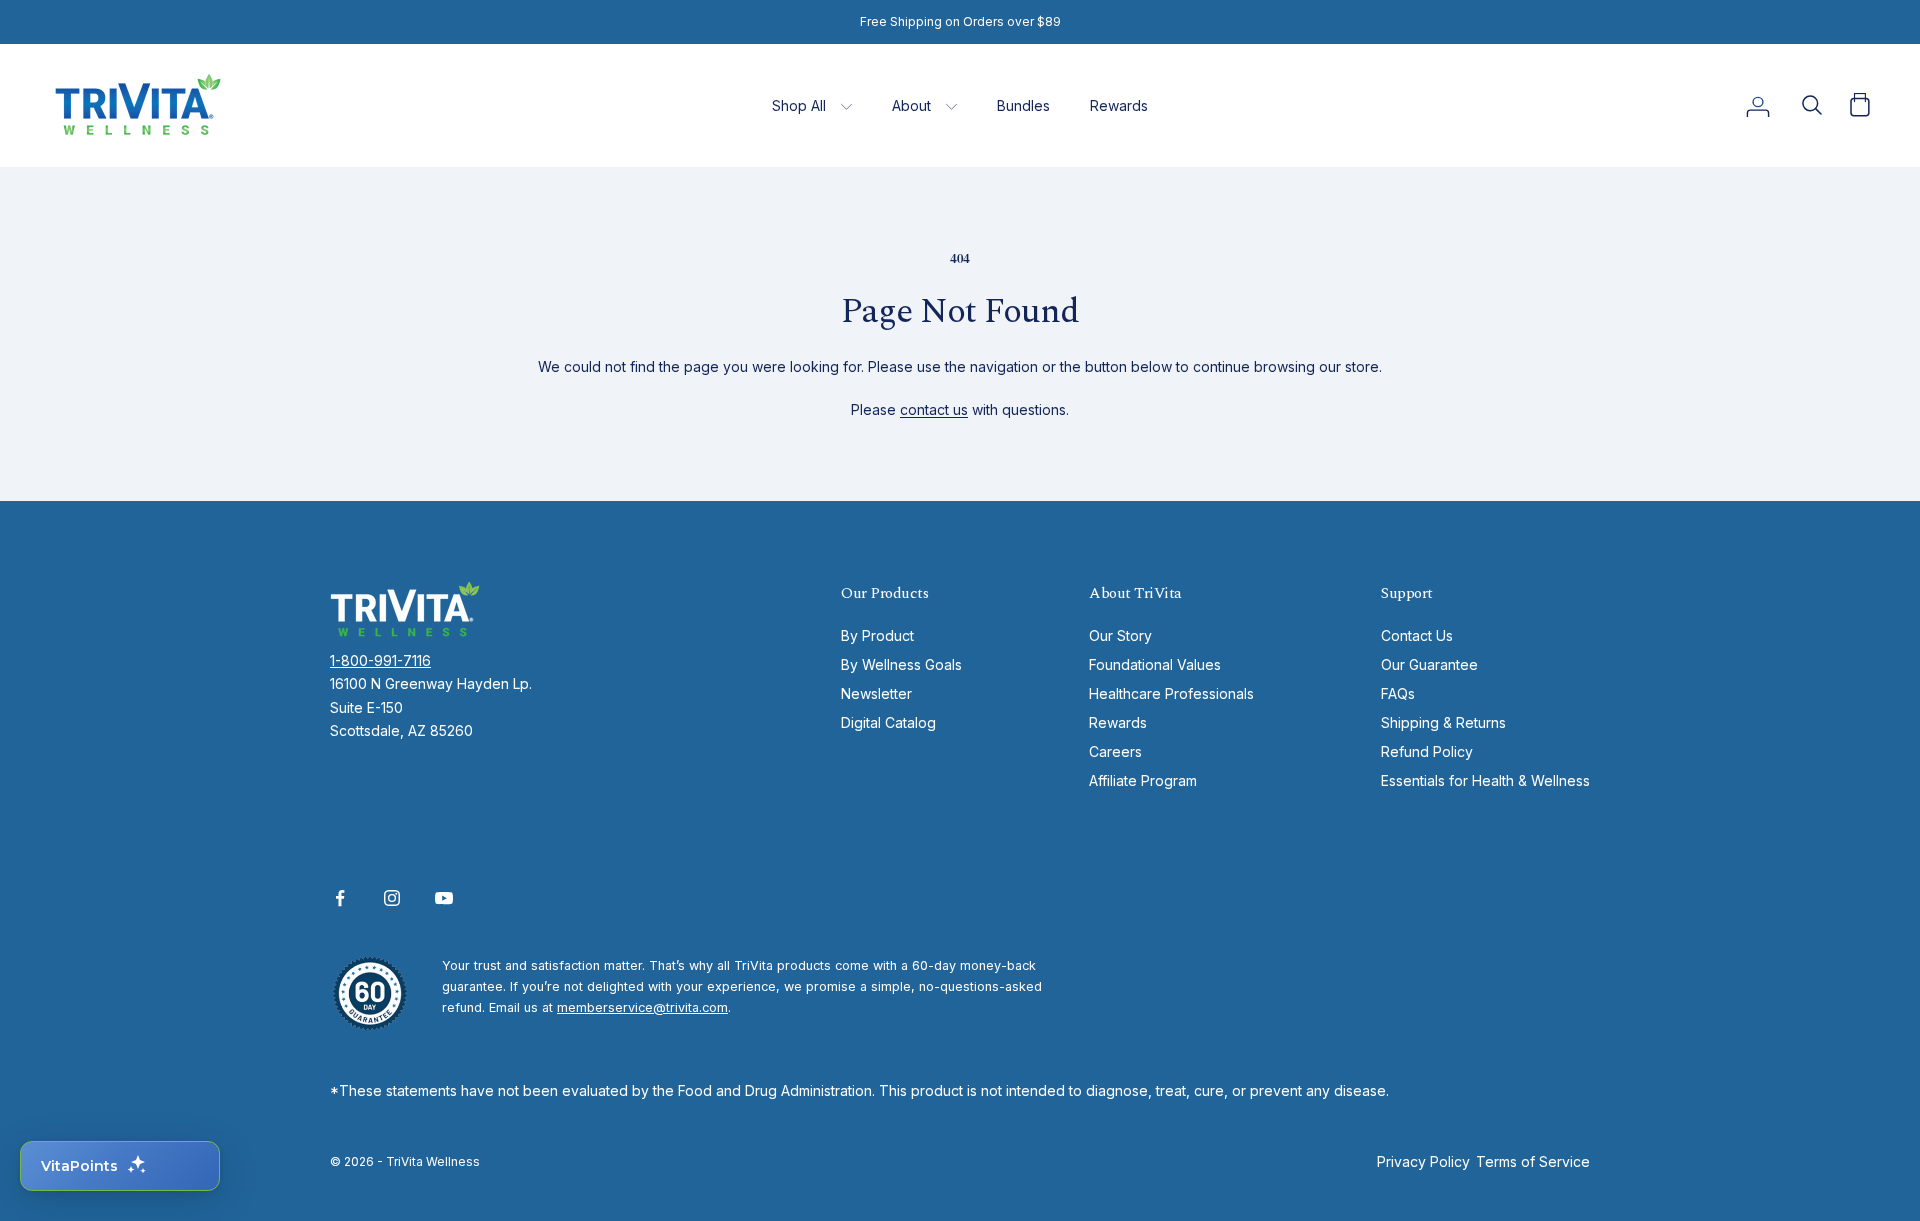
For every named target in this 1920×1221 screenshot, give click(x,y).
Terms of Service (1533, 1161)
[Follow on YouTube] (444, 898)
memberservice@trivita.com (642, 1007)
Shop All (799, 105)
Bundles (1023, 105)
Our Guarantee (1429, 664)
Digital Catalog (888, 722)
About (911, 105)
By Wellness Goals (901, 664)
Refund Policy (1427, 751)
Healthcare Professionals (1171, 693)
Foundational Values (1155, 664)
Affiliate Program (1143, 780)
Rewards (1119, 105)
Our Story (1120, 635)
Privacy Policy (1423, 1161)
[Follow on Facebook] (340, 898)
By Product (877, 635)
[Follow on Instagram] (392, 898)
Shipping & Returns (1443, 722)
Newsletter (876, 693)
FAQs (1398, 693)
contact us (934, 409)
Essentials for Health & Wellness (1485, 780)
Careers (1115, 751)
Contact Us (1417, 635)
